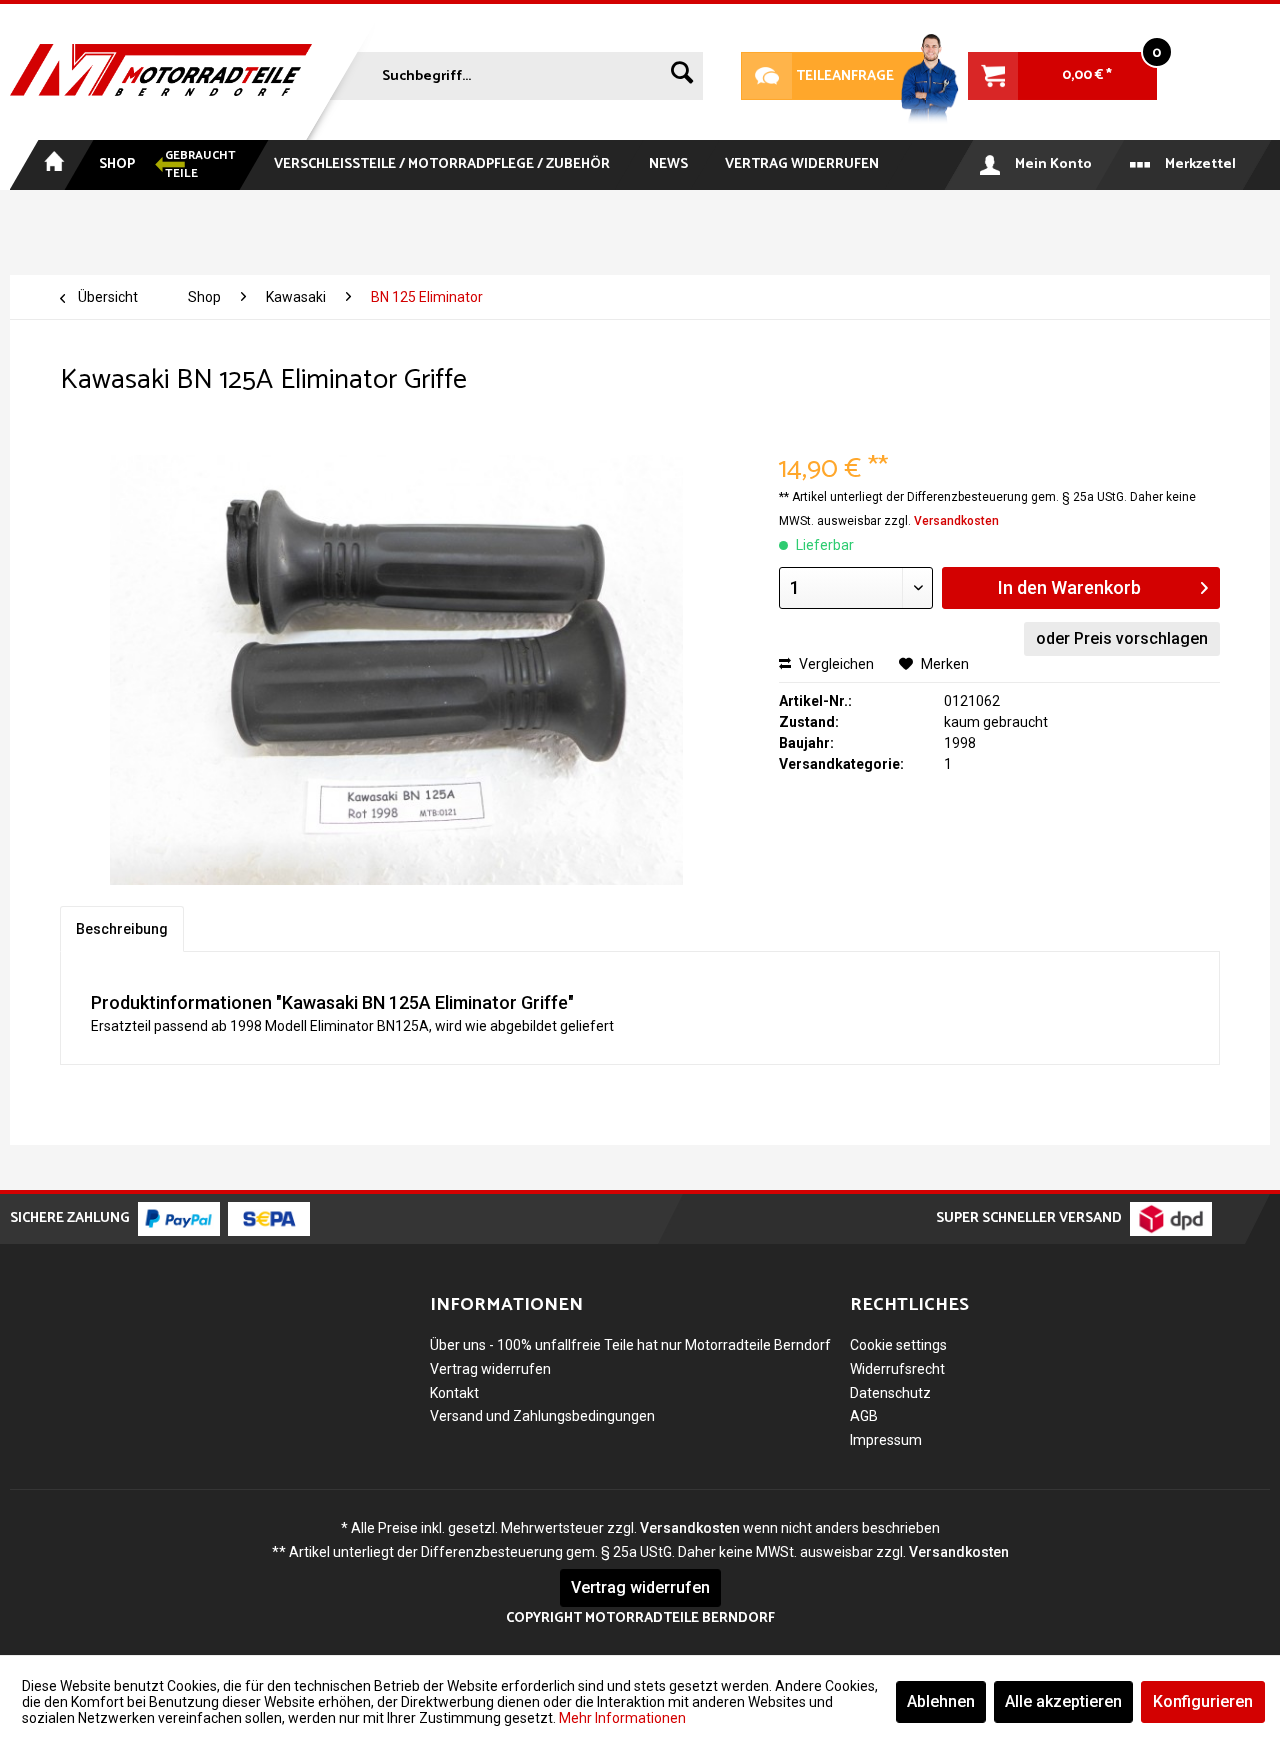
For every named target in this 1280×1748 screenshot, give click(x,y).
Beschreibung (122, 929)
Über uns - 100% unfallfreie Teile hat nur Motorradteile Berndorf (630, 1345)
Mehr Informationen (622, 1718)
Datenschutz (890, 1393)
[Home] (52, 165)
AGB (864, 1416)
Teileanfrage (818, 76)
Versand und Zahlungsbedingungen (542, 1416)
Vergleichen (835, 664)
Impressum (886, 1440)
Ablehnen (941, 1701)
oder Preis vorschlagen (1122, 638)
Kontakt (454, 1393)
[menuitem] (514, 72)
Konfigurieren (1203, 1701)
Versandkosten (956, 521)
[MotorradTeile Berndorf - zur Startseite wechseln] (161, 72)
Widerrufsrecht (897, 1369)
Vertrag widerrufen (490, 1369)
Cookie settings (898, 1345)
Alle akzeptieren (1063, 1701)
